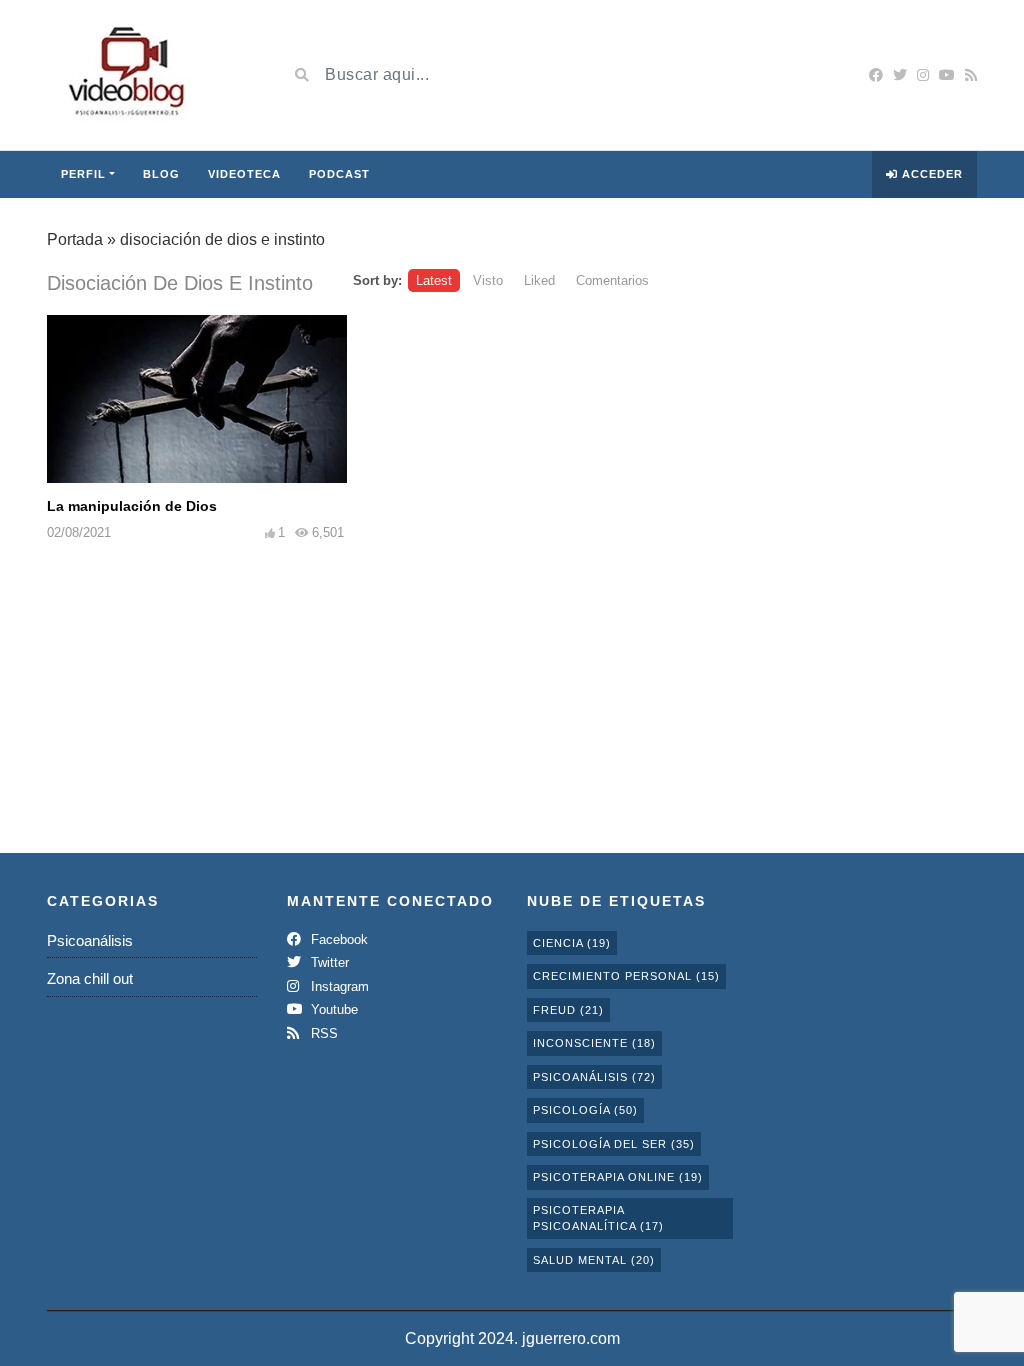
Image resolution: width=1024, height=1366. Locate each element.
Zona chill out (90, 978)
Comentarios (612, 280)
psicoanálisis (594, 1077)
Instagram (338, 986)
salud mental (594, 1260)
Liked (539, 280)
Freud (568, 1010)
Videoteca (244, 174)
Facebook (337, 939)
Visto (488, 280)
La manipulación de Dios (132, 506)
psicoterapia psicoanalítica (598, 1218)
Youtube (332, 1009)
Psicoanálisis (90, 940)
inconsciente (594, 1043)
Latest (434, 280)
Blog (161, 174)
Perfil (83, 174)
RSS (322, 1033)
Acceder (930, 174)
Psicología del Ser (614, 1144)
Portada (75, 239)
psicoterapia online (618, 1177)
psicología (585, 1110)
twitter (328, 962)
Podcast (339, 174)
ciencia (572, 943)
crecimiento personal (626, 976)
